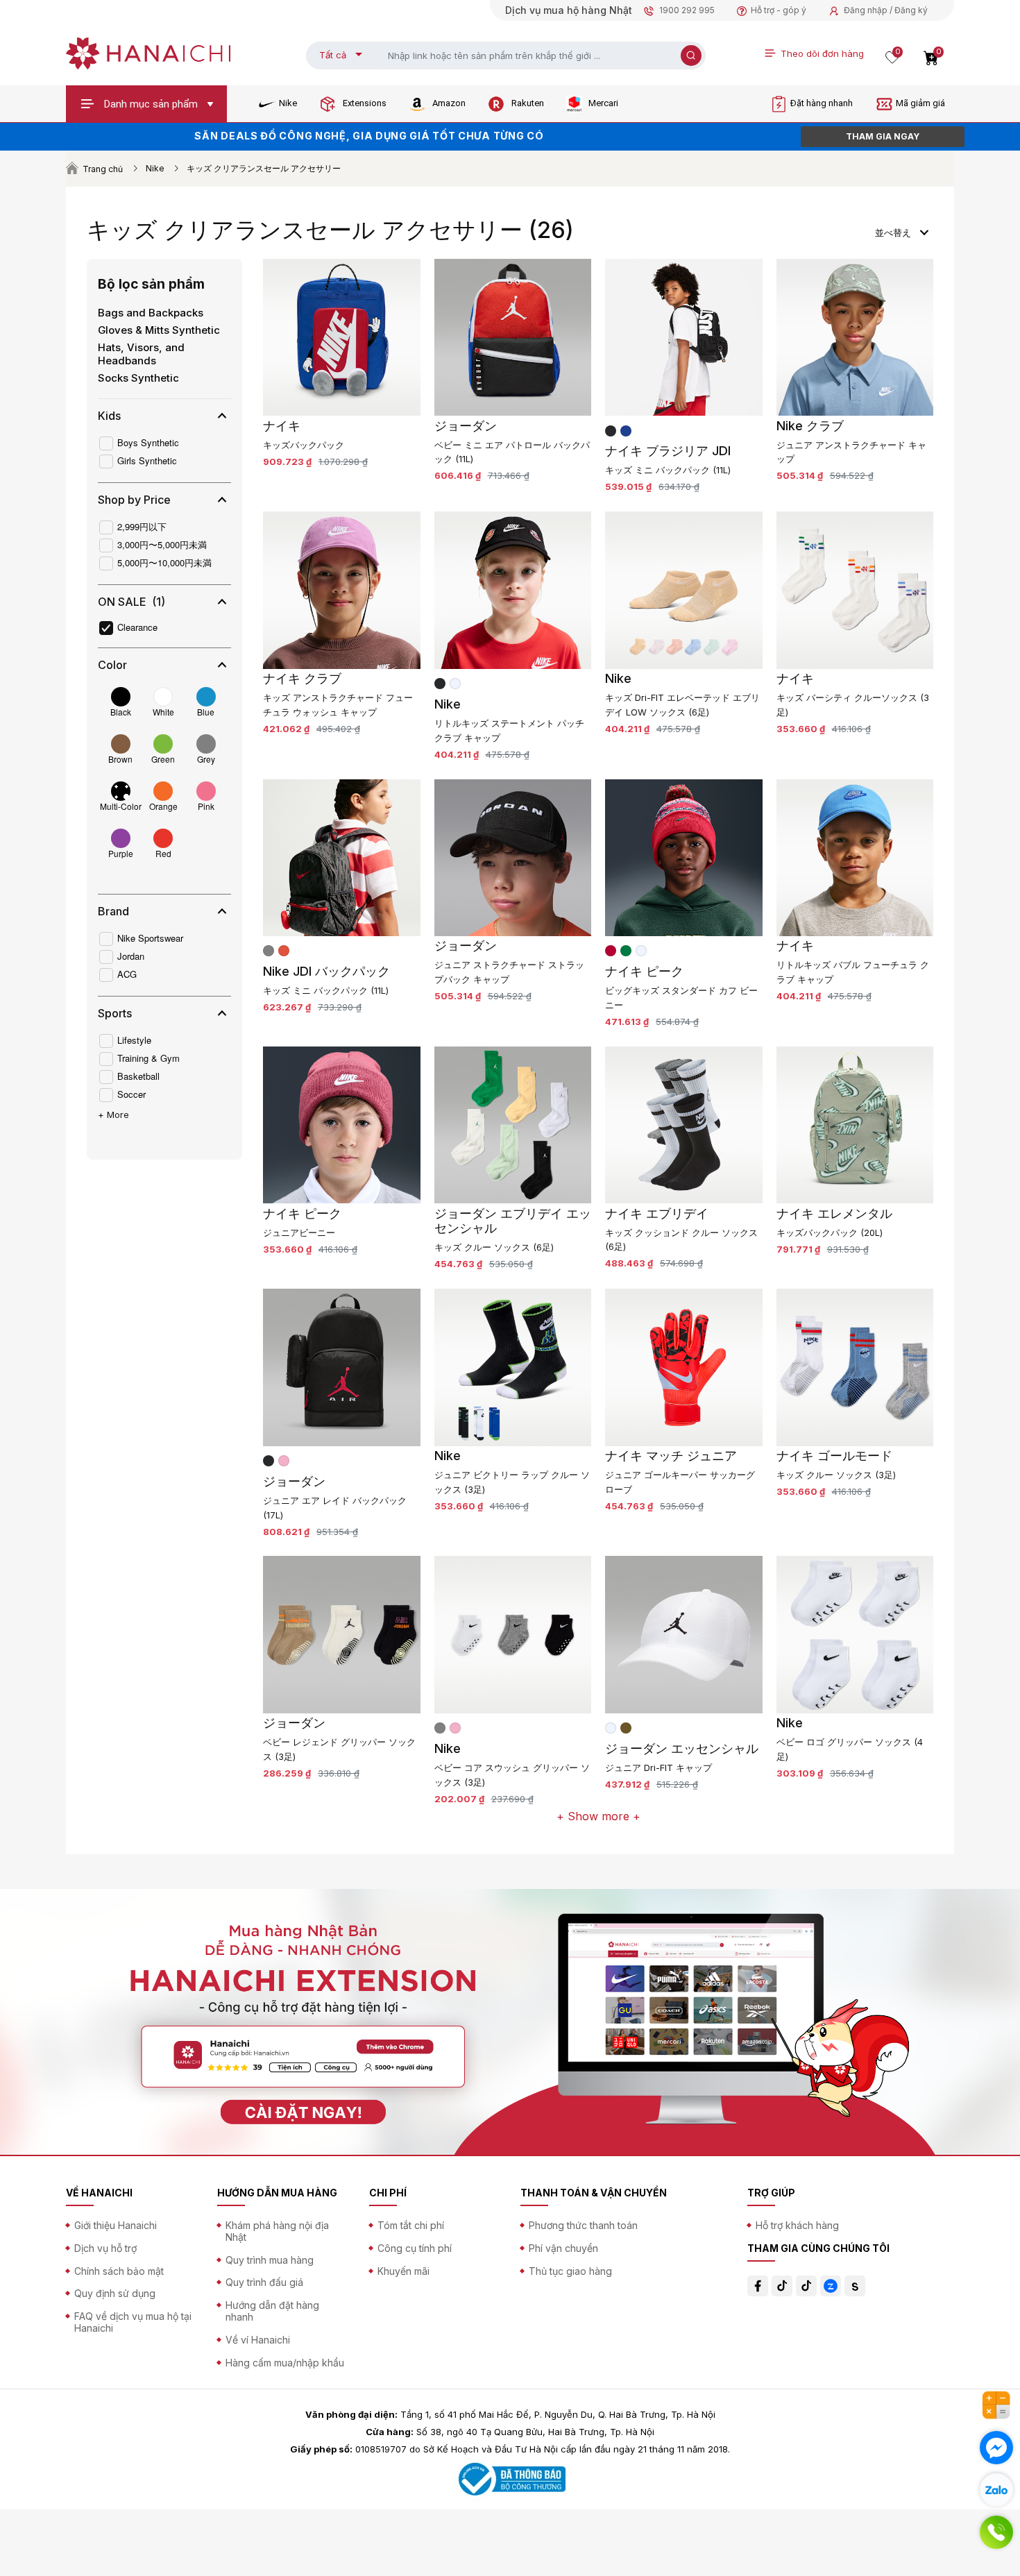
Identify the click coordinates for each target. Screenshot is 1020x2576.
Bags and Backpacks (151, 313)
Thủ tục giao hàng (570, 2271)
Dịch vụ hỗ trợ (105, 2248)
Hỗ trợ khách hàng (797, 2225)
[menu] (902, 231)
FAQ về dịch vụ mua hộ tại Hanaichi (133, 2322)
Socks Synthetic (138, 378)
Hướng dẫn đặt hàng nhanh (272, 2311)
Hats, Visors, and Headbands (141, 354)
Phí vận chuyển (563, 2248)
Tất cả (333, 55)
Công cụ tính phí (415, 2248)
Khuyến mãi (403, 2271)
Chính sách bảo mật (119, 2271)
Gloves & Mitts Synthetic (159, 330)
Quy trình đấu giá (264, 2282)
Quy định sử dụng (115, 2293)
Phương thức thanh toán (583, 2225)
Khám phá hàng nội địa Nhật (277, 2231)
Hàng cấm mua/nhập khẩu (285, 2363)
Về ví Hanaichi (258, 2340)
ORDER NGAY (883, 136)
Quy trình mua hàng (270, 2260)
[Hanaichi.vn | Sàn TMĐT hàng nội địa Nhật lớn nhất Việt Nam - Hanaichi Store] (148, 52)
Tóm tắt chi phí (411, 2225)
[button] (163, 416)
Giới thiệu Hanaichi (116, 2225)
